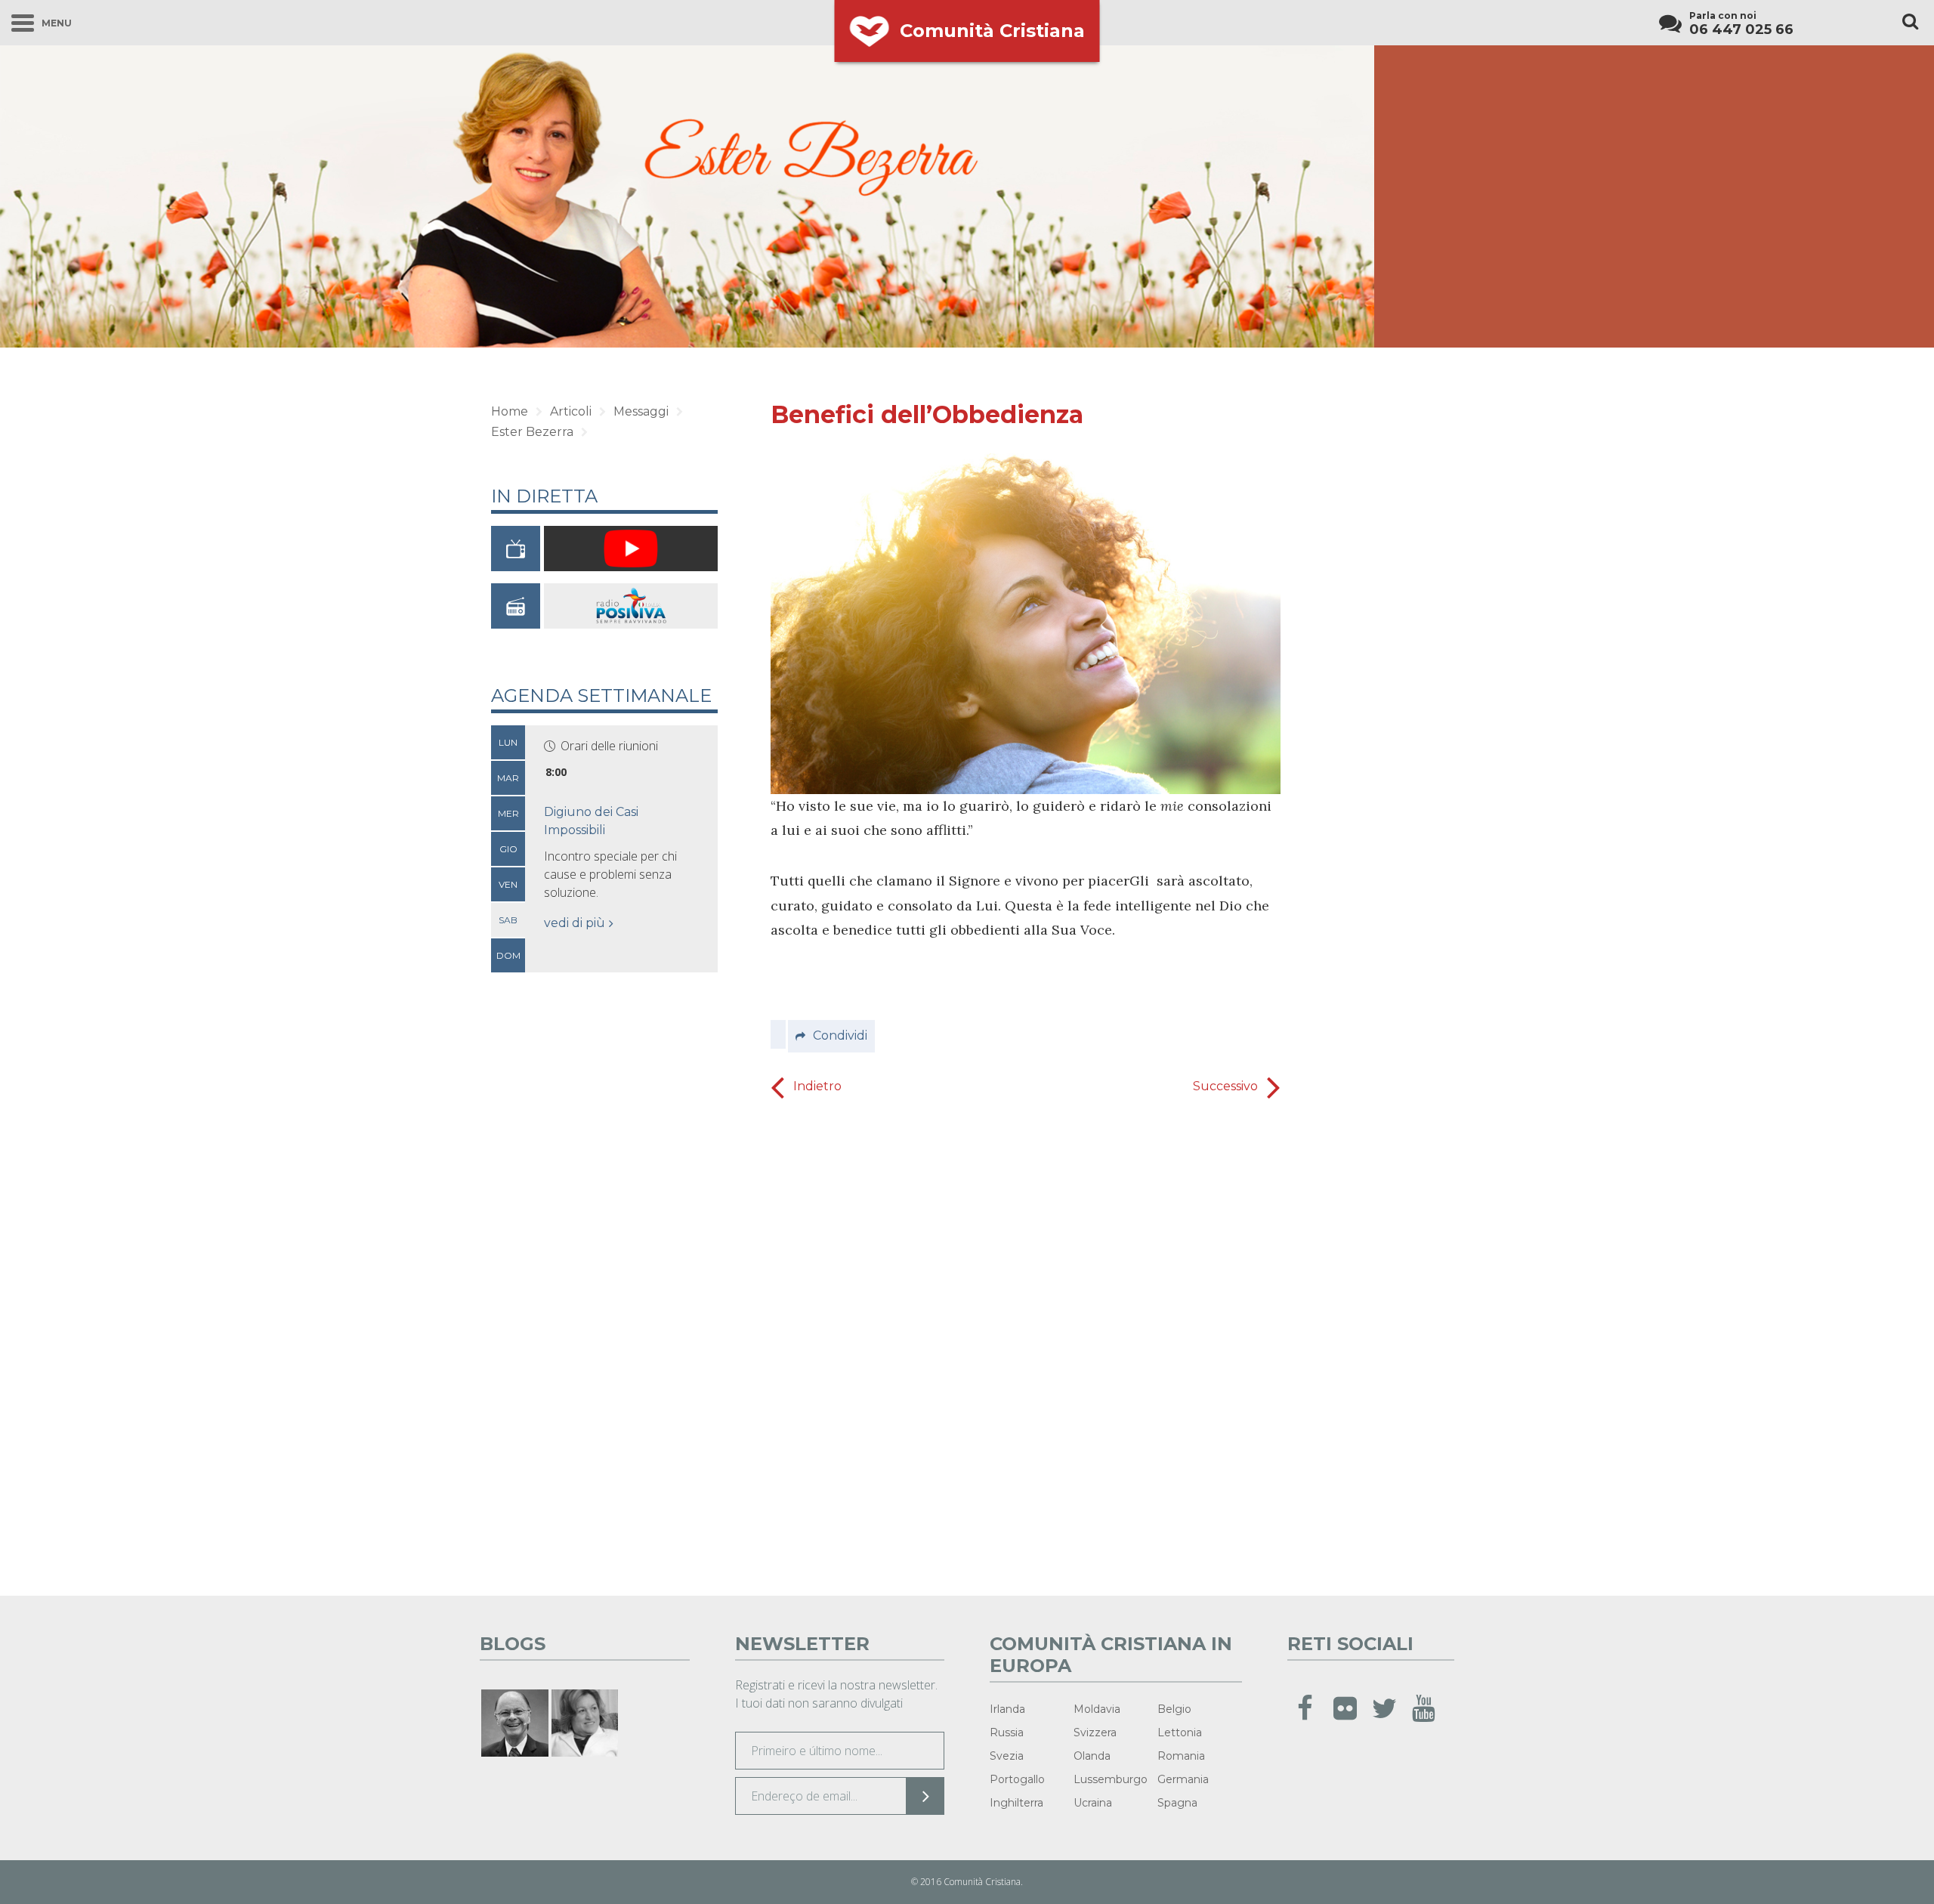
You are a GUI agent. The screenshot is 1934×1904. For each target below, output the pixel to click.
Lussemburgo (1111, 1779)
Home (510, 411)
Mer (508, 813)
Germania (1183, 1779)
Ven (508, 884)
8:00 (556, 772)
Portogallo (1017, 1779)
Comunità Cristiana (992, 31)
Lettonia (1180, 1732)
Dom (508, 955)
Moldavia (1097, 1709)
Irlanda (1007, 1709)
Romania (1181, 1756)
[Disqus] (1026, 1343)
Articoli (571, 411)
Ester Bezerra (532, 432)
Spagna (1177, 1803)
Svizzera (1095, 1732)
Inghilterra (1016, 1803)
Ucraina (1093, 1803)
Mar (508, 778)
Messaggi (641, 411)
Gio (508, 849)
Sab (508, 920)
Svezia (1007, 1756)
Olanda (1092, 1756)
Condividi (840, 1035)
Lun (508, 742)
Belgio (1174, 1709)
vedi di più (575, 923)
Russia (1007, 1732)
